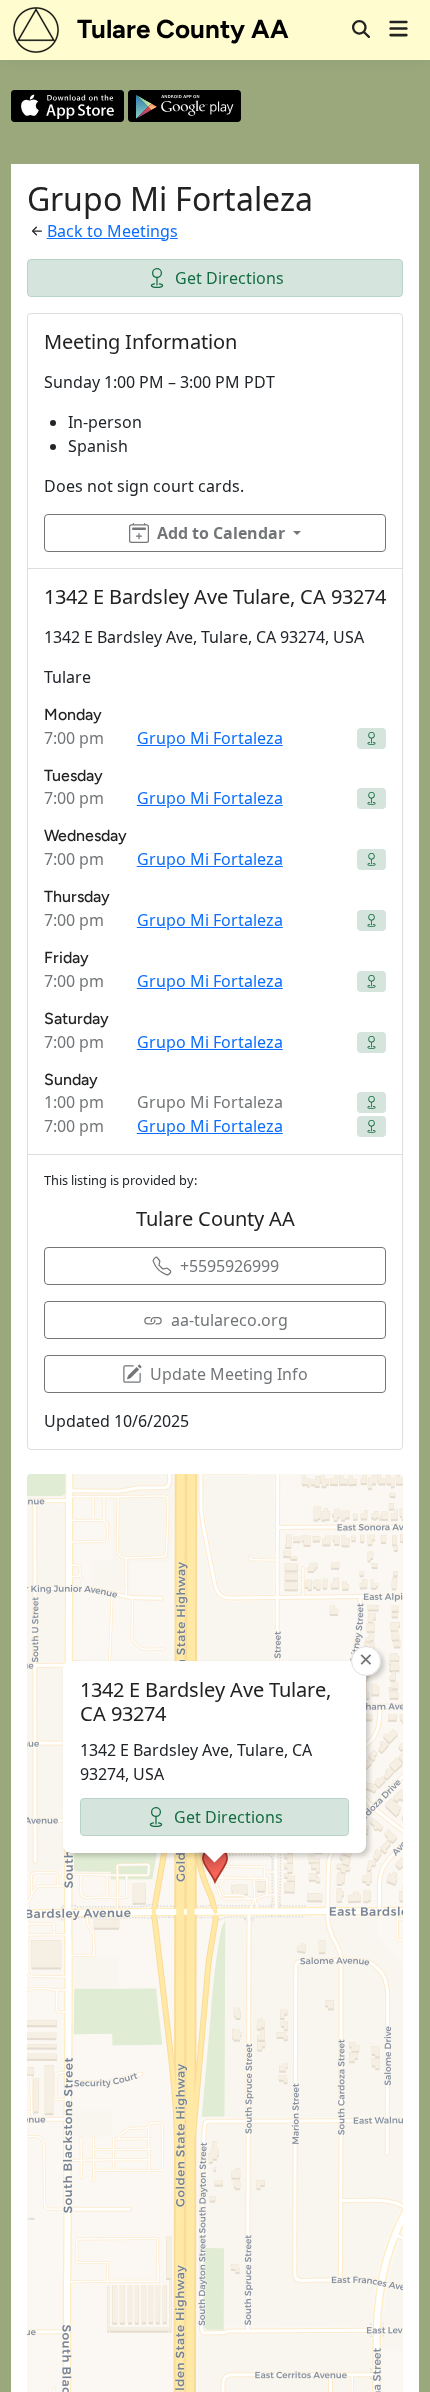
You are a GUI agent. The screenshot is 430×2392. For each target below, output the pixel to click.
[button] (215, 1865)
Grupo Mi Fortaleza (210, 738)
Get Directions (229, 278)
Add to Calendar (221, 533)
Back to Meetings (112, 231)
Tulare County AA (183, 29)
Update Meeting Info (229, 1374)
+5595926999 (229, 1266)
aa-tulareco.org (229, 1320)
